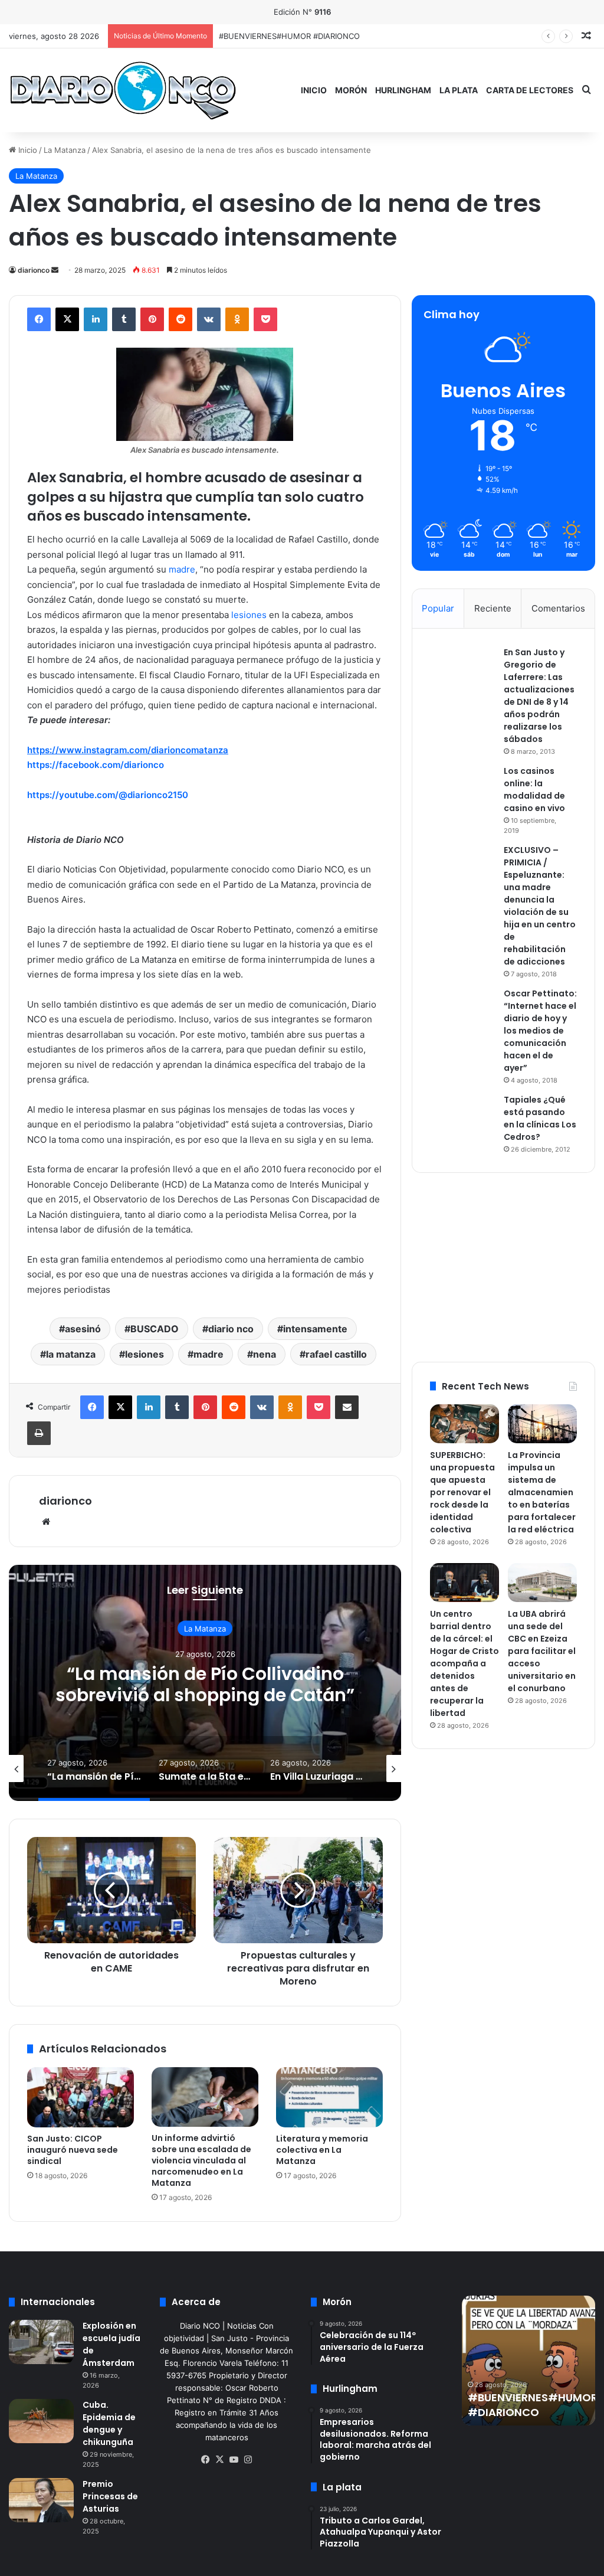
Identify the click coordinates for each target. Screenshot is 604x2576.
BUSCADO (155, 1329)
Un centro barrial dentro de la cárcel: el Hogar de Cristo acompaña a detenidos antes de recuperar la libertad (465, 1663)
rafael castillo (336, 1354)
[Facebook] (39, 319)
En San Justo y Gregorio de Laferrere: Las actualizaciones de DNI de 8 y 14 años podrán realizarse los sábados (539, 696)
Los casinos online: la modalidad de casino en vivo (534, 790)
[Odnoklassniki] (237, 319)
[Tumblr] (124, 319)
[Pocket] (265, 319)
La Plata (459, 90)
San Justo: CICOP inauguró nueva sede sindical (73, 2150)
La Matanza (65, 150)
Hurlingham (403, 90)
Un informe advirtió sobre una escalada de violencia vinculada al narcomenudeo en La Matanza (201, 2160)
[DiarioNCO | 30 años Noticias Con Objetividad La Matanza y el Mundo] (122, 90)
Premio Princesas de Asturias (110, 2496)
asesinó (83, 1329)
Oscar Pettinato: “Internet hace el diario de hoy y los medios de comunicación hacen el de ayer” (540, 1031)
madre (182, 569)
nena (265, 1354)
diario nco (231, 1329)
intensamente (315, 1329)
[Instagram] (248, 2460)
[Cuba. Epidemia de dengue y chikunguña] (41, 2421)
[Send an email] (55, 270)
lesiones (248, 615)
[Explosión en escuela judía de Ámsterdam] (41, 2342)
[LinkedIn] (96, 319)
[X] (67, 319)
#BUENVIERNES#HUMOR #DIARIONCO (533, 2405)
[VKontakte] (209, 319)
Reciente (493, 608)
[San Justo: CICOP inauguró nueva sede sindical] (81, 2097)
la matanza (71, 1354)
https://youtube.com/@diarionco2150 (108, 795)
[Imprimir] (39, 1433)
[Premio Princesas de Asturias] (41, 2500)
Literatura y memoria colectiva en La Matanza (322, 2150)
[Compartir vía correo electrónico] (347, 1407)
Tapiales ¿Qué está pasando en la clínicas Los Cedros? (540, 1118)
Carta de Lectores (530, 90)
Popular (438, 608)
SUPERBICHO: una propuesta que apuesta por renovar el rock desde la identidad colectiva (385, 36)
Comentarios (558, 608)
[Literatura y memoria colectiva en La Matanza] (329, 2097)
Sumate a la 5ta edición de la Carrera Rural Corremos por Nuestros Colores (205, 1695)
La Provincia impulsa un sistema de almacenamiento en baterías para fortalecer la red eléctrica (542, 1492)
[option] (205, 1683)
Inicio (314, 90)
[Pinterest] (152, 319)
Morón (351, 90)
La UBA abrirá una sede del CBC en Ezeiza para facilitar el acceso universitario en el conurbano (542, 1651)
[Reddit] (180, 319)
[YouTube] (234, 2460)
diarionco (34, 270)
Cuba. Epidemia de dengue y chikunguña (109, 2423)
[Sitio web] (46, 1522)
